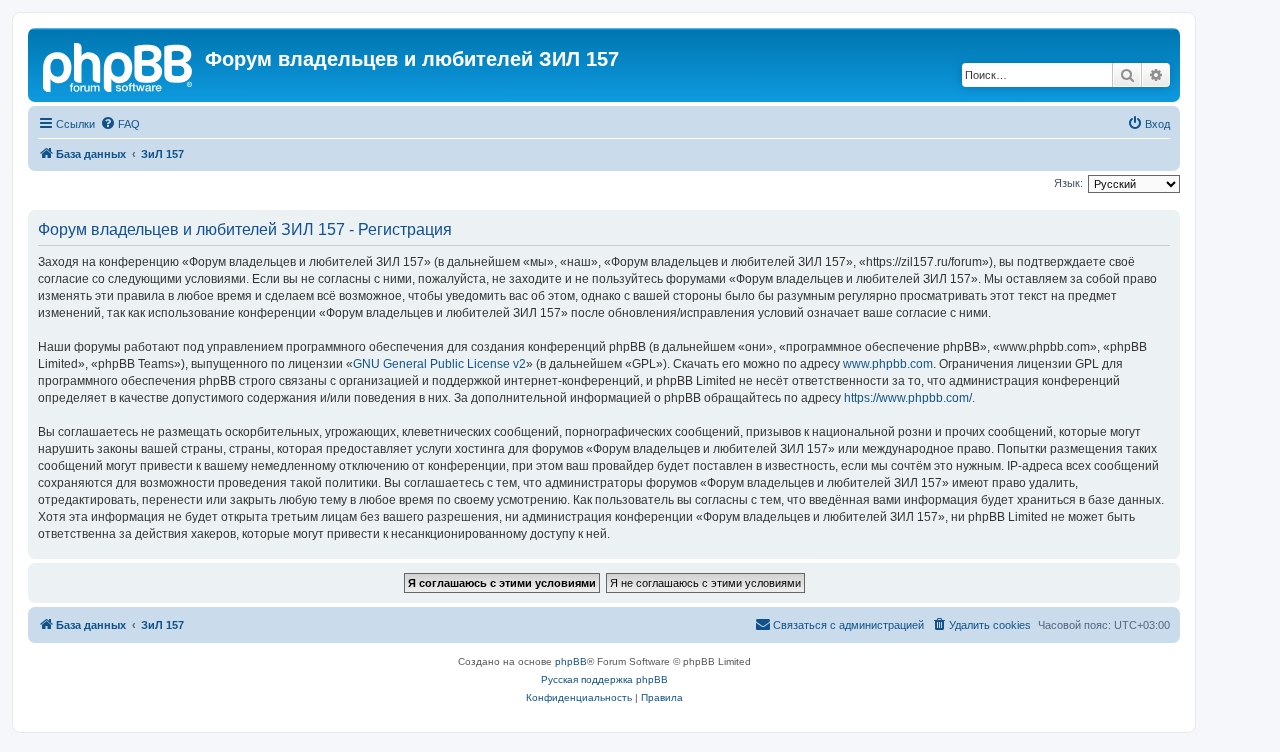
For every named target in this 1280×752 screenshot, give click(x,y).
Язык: (1068, 183)
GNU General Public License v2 (439, 364)
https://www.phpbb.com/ (908, 398)
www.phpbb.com (888, 364)
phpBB (571, 661)
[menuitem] (120, 124)
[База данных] (119, 65)
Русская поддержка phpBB (604, 679)
